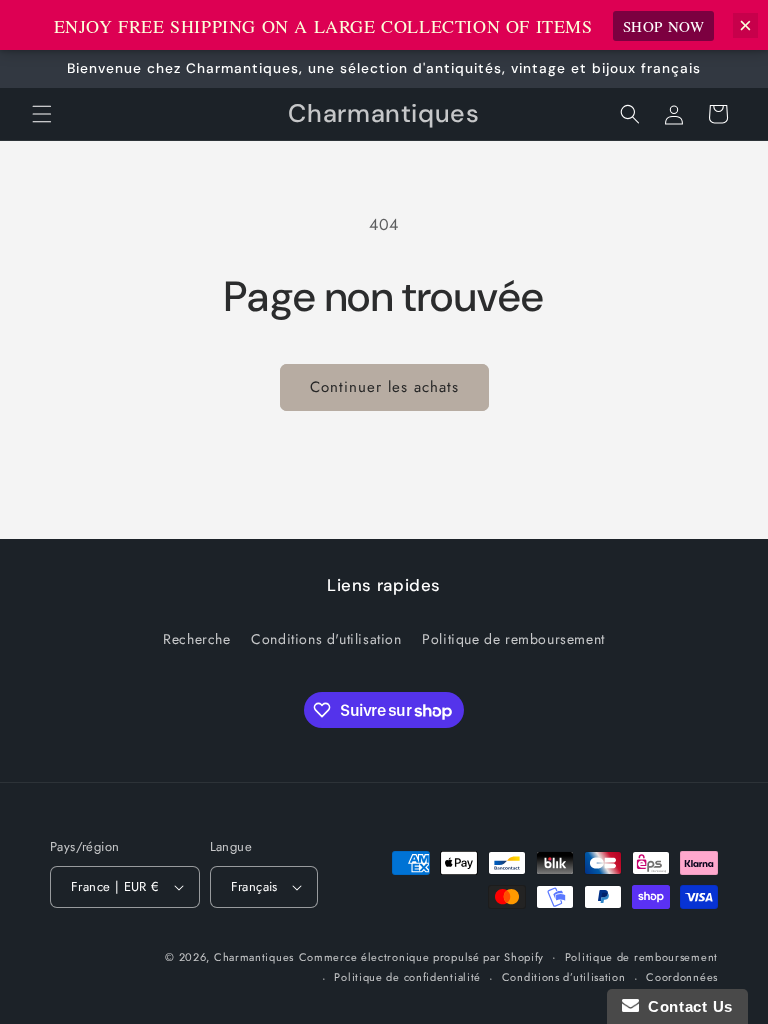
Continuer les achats (384, 387)
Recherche (196, 639)
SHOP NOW (664, 26)
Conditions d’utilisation (564, 977)
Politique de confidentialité (407, 977)
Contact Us (686, 1006)
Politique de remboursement (513, 639)
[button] (42, 114)
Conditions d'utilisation (326, 639)
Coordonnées (682, 977)
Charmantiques (254, 957)
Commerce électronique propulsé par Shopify (421, 957)
